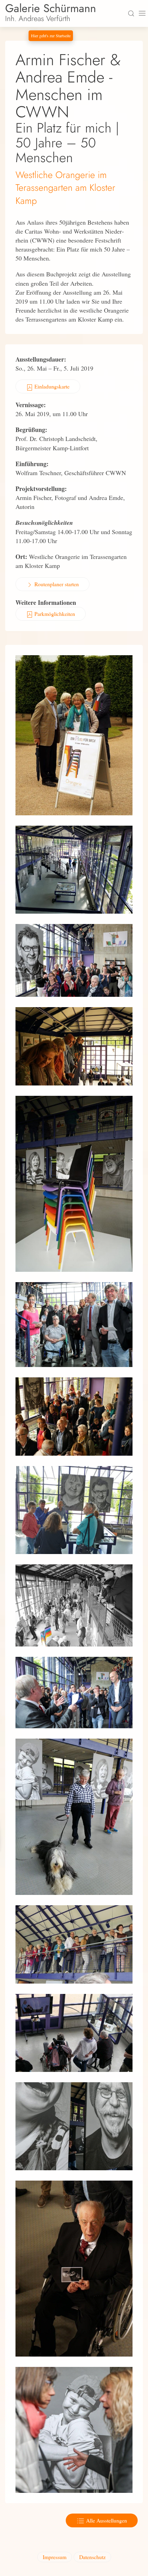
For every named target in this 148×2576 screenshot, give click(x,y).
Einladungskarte (51, 386)
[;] (74, 734)
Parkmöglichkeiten (54, 614)
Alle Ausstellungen (106, 2520)
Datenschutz (92, 2557)
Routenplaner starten (56, 584)
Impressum (55, 2557)
